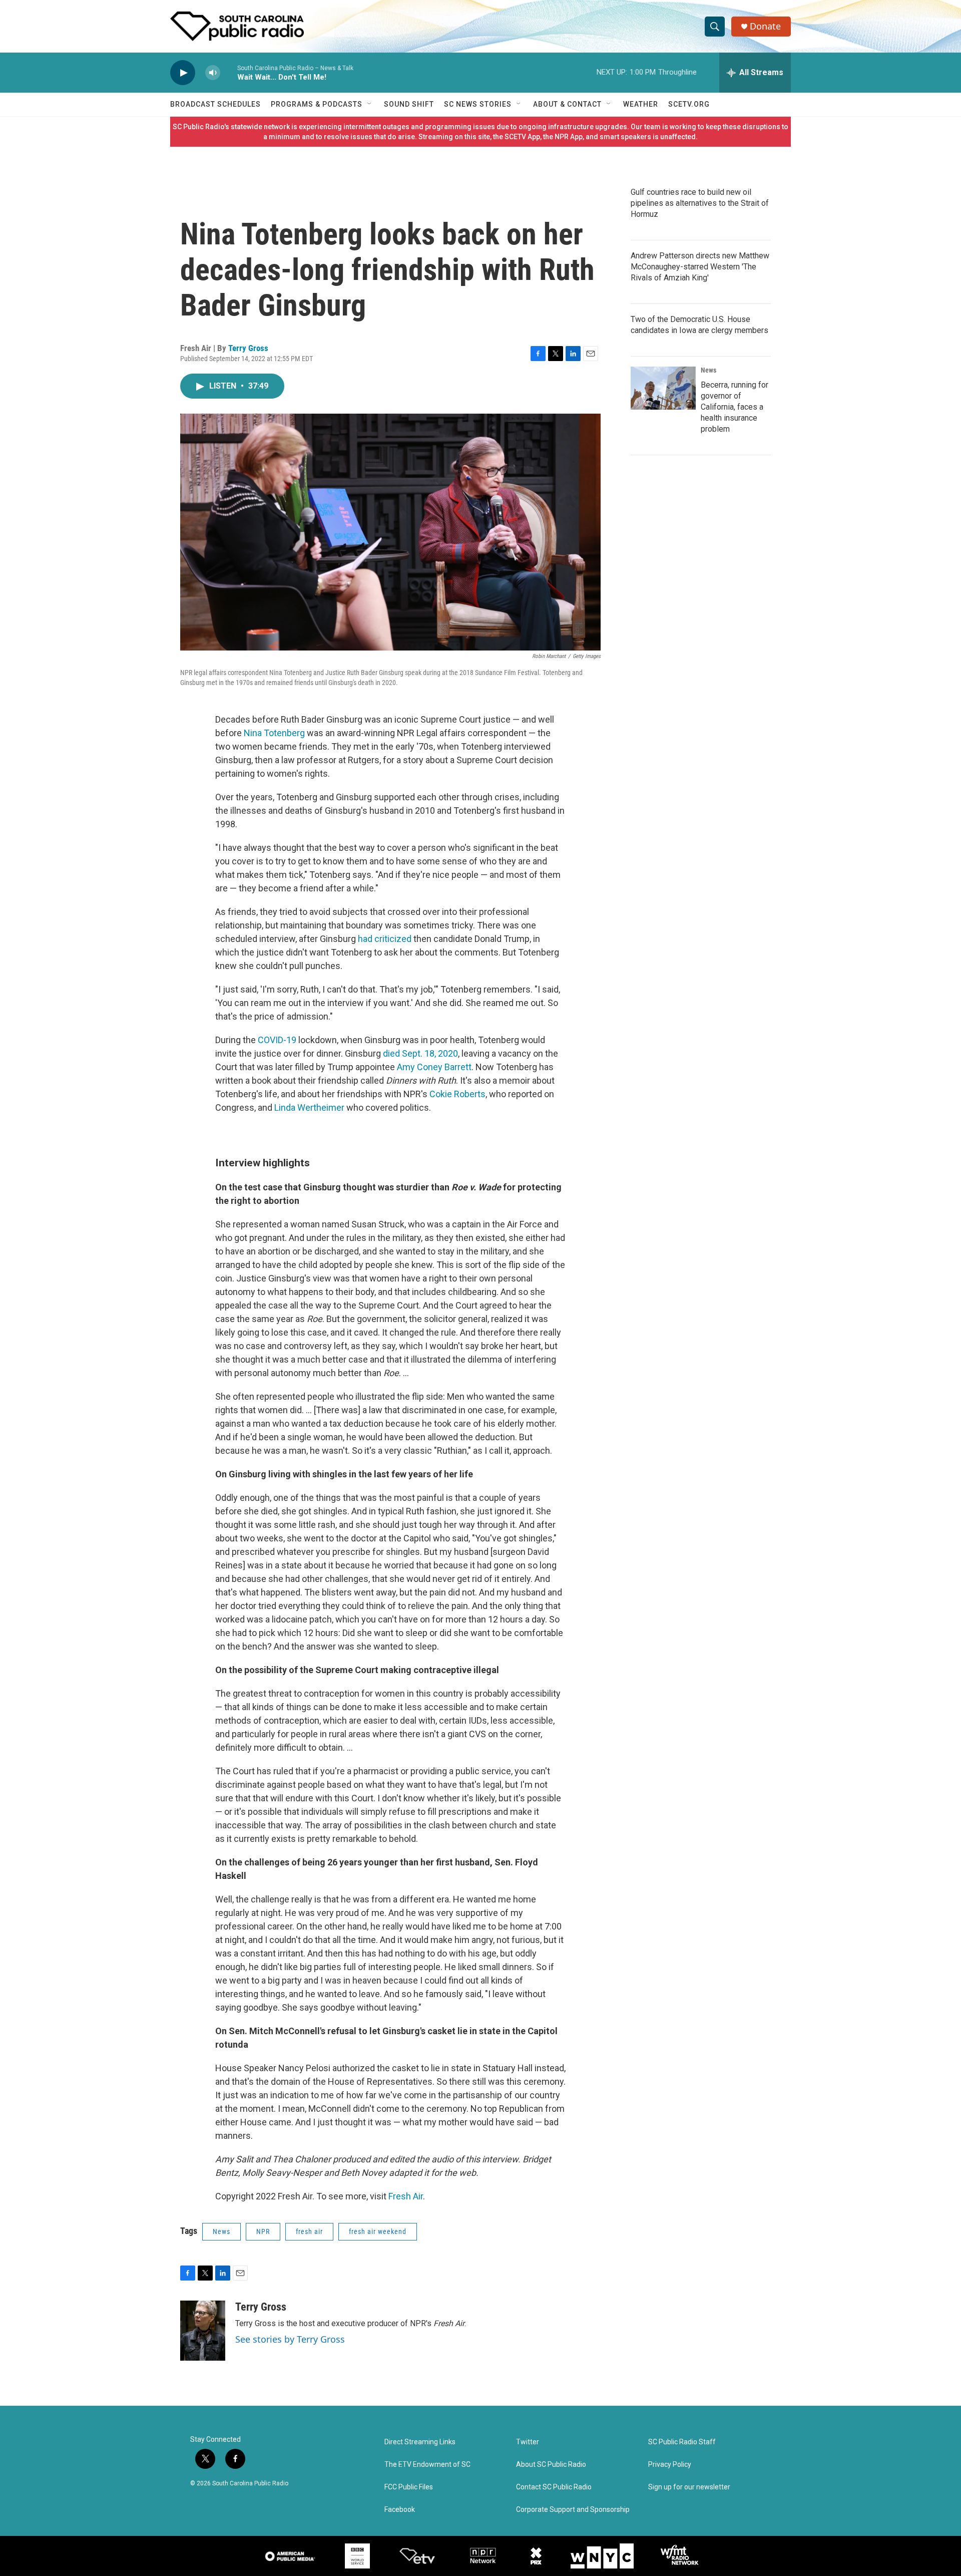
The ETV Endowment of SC (427, 2465)
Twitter (528, 2442)
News (221, 2231)
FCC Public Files (409, 2487)
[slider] (229, 72)
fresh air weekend (378, 2231)
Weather (641, 104)
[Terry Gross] (203, 2331)
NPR (263, 2231)
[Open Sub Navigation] (370, 104)
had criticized (385, 939)
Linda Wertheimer (309, 1107)
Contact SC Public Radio (554, 2487)
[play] (183, 73)
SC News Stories (478, 104)
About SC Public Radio (551, 2465)
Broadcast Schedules (215, 104)
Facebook (400, 2510)
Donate (765, 26)
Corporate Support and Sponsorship (573, 2510)
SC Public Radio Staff (682, 2442)
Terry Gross (248, 348)
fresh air (309, 2231)
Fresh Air (406, 2196)
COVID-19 (277, 1040)
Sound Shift (409, 104)
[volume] (213, 73)
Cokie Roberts (457, 1094)
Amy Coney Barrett (434, 1067)
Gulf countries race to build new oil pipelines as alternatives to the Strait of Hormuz (700, 203)
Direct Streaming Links (420, 2442)
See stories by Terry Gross (290, 2339)
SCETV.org (689, 104)
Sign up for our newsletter (689, 2487)
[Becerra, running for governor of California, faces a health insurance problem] (663, 388)
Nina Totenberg (274, 733)
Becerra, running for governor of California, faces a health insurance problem (735, 407)
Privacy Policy (670, 2465)
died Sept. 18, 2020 (420, 1053)
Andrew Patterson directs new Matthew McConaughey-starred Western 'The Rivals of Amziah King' (700, 267)
